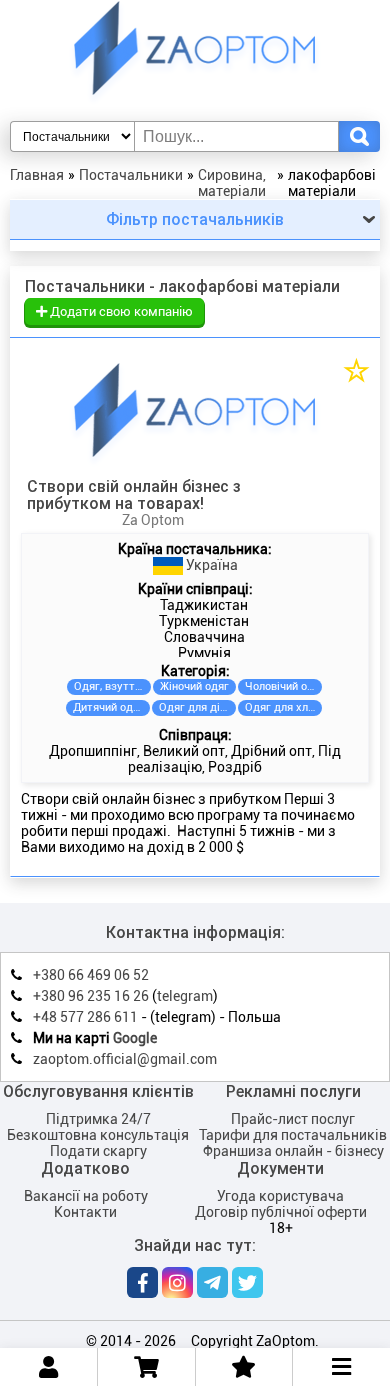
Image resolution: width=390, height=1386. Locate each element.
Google (135, 1038)
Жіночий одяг (194, 686)
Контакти (85, 1212)
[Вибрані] (243, 1367)
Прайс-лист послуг (293, 1119)
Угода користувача (280, 1196)
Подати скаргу (98, 1151)
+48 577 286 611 (85, 1017)
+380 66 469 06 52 (91, 975)
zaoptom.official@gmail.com (125, 1059)
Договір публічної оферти (281, 1212)
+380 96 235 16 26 (91, 996)
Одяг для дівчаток (197, 707)
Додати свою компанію (120, 311)
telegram (185, 996)
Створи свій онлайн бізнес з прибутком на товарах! (134, 495)
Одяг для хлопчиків (283, 707)
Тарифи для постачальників (293, 1135)
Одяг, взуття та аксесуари (112, 686)
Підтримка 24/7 (98, 1119)
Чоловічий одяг (283, 686)
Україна (210, 565)
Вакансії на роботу (86, 1196)
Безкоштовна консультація (98, 1135)
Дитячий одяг (108, 707)
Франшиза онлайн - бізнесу (293, 1151)
